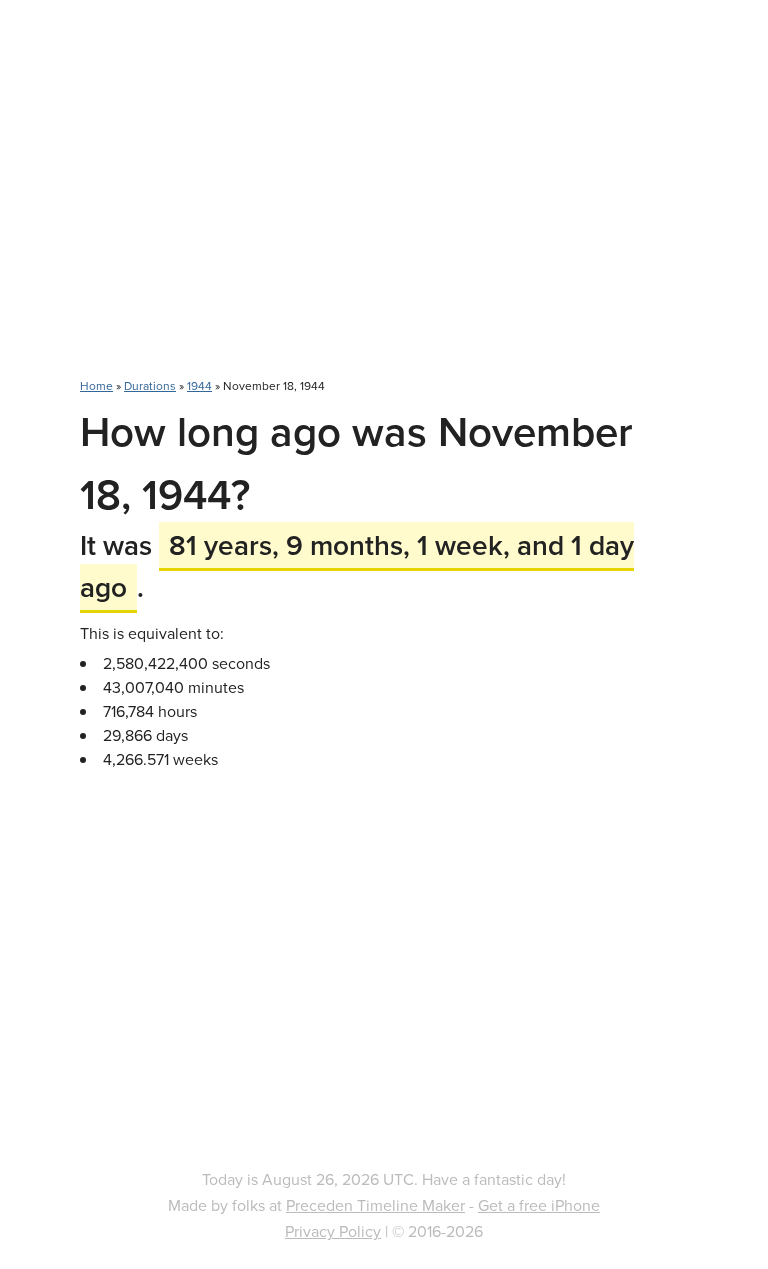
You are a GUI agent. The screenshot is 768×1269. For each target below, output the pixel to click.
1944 (199, 385)
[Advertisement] (384, 200)
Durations (150, 385)
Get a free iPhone (539, 1205)
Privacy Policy (333, 1231)
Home (96, 385)
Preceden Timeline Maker (375, 1205)
